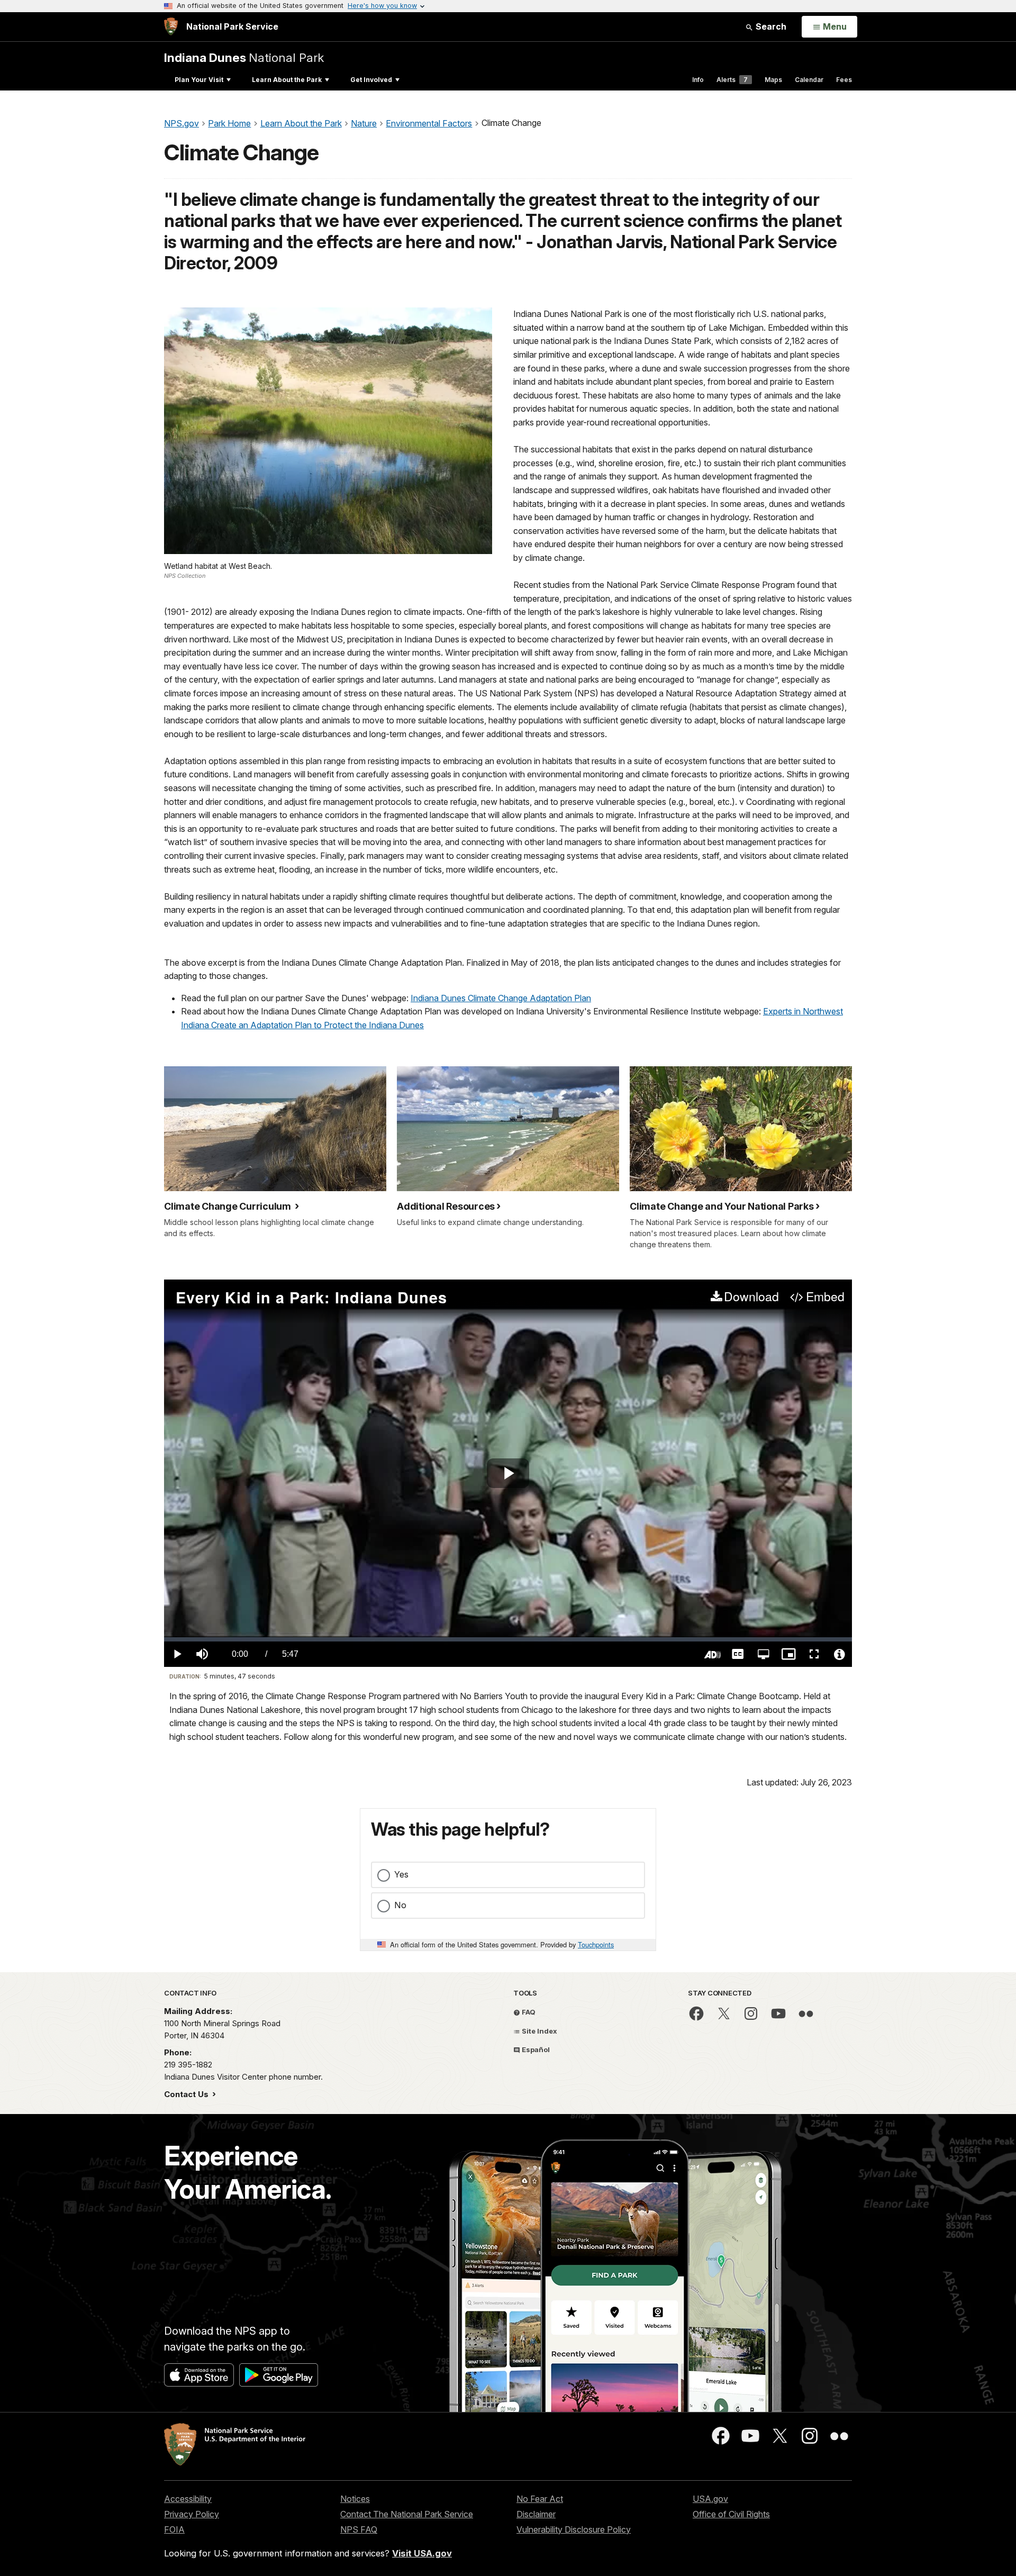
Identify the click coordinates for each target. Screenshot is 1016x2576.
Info (698, 80)
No (400, 1905)
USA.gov (710, 2499)
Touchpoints (596, 1944)
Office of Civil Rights (731, 2514)
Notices (355, 2499)
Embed (825, 1297)
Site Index (539, 2031)
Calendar (809, 80)
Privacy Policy (192, 2514)
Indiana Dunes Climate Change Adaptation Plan (501, 998)
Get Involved (371, 80)
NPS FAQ (359, 2529)
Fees (844, 80)
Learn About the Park (287, 80)
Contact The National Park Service (407, 2514)
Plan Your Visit (199, 80)
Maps (773, 80)
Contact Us (187, 2094)
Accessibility (188, 2499)
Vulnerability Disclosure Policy (574, 2529)
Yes (401, 1874)
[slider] (508, 1639)
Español (535, 2049)
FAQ (528, 2012)
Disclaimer (536, 2514)
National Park (244, 57)
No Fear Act (540, 2499)
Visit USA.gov (422, 2553)
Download (751, 1297)
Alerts (732, 80)
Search (770, 26)
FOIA (174, 2529)
